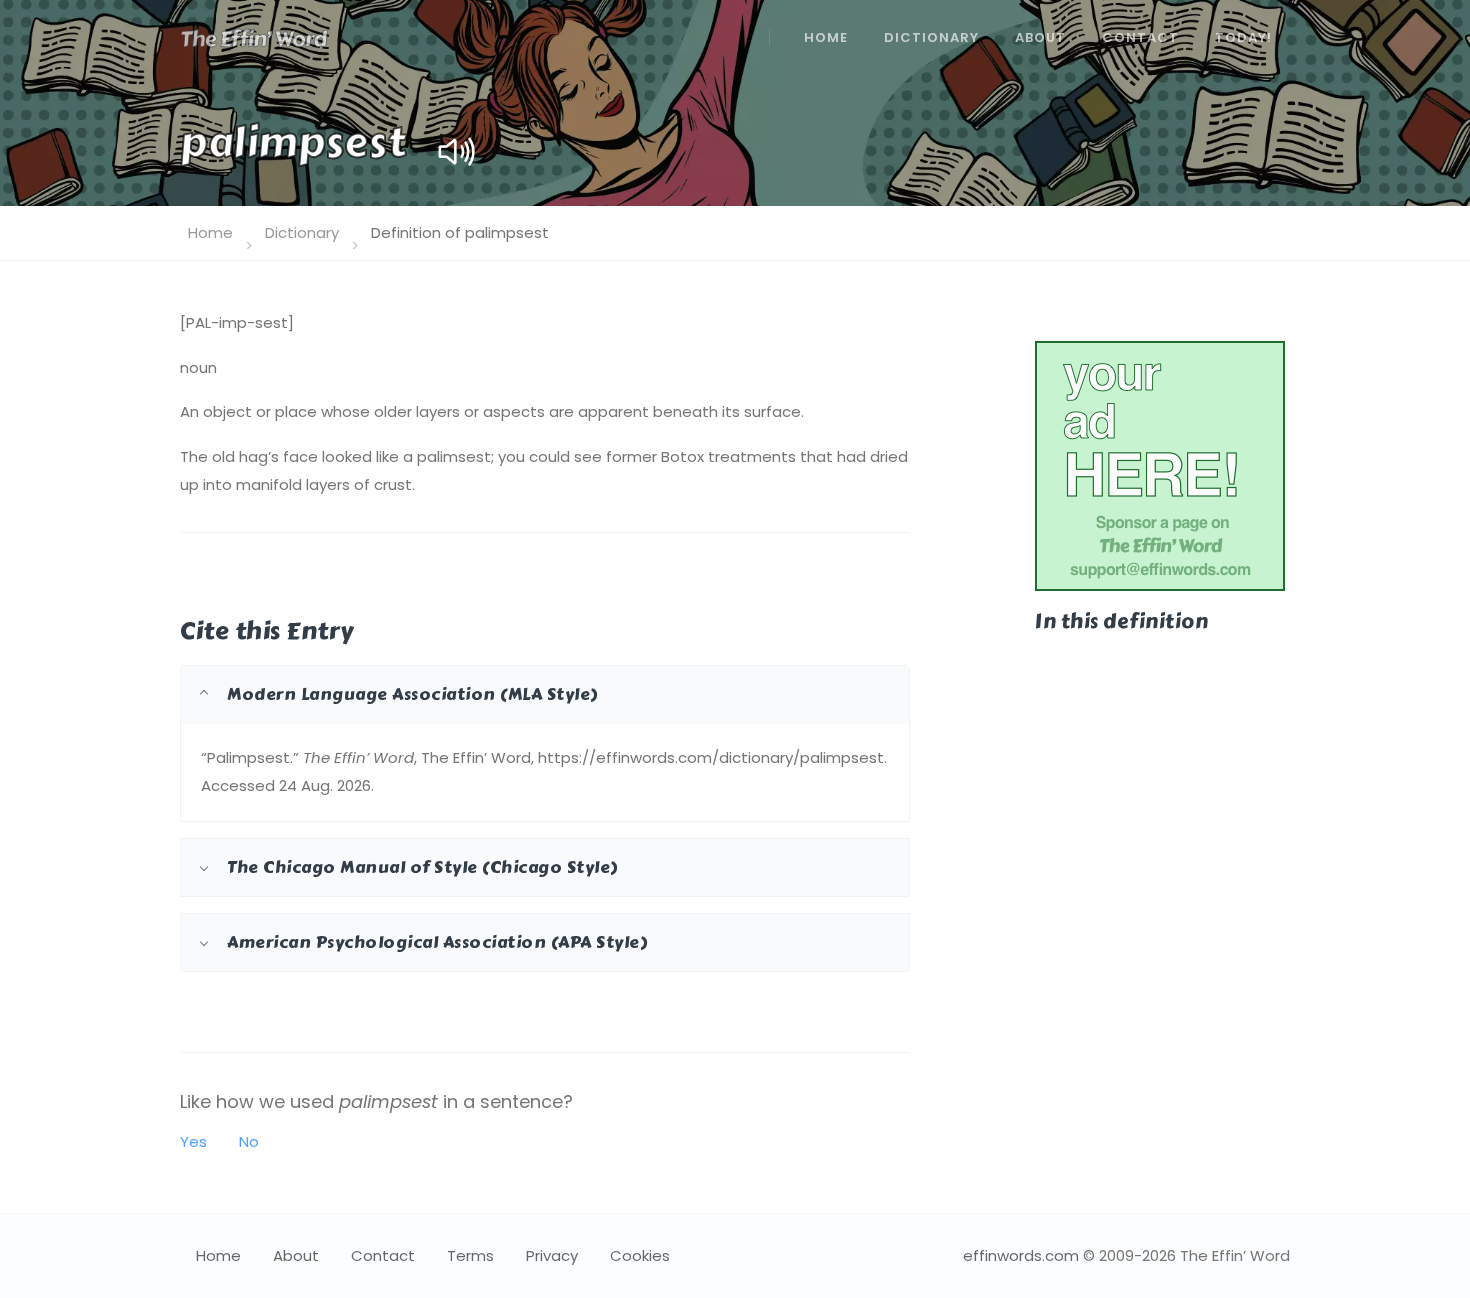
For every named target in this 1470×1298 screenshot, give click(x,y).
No (249, 1141)
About (1040, 37)
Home (826, 37)
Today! (1243, 37)
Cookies (640, 1255)
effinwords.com (1021, 1255)
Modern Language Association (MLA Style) (412, 694)
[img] (456, 151)
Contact (1140, 37)
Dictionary (931, 37)
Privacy (552, 1255)
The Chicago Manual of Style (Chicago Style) (422, 867)
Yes (193, 1141)
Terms (470, 1255)
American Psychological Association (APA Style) (437, 942)
